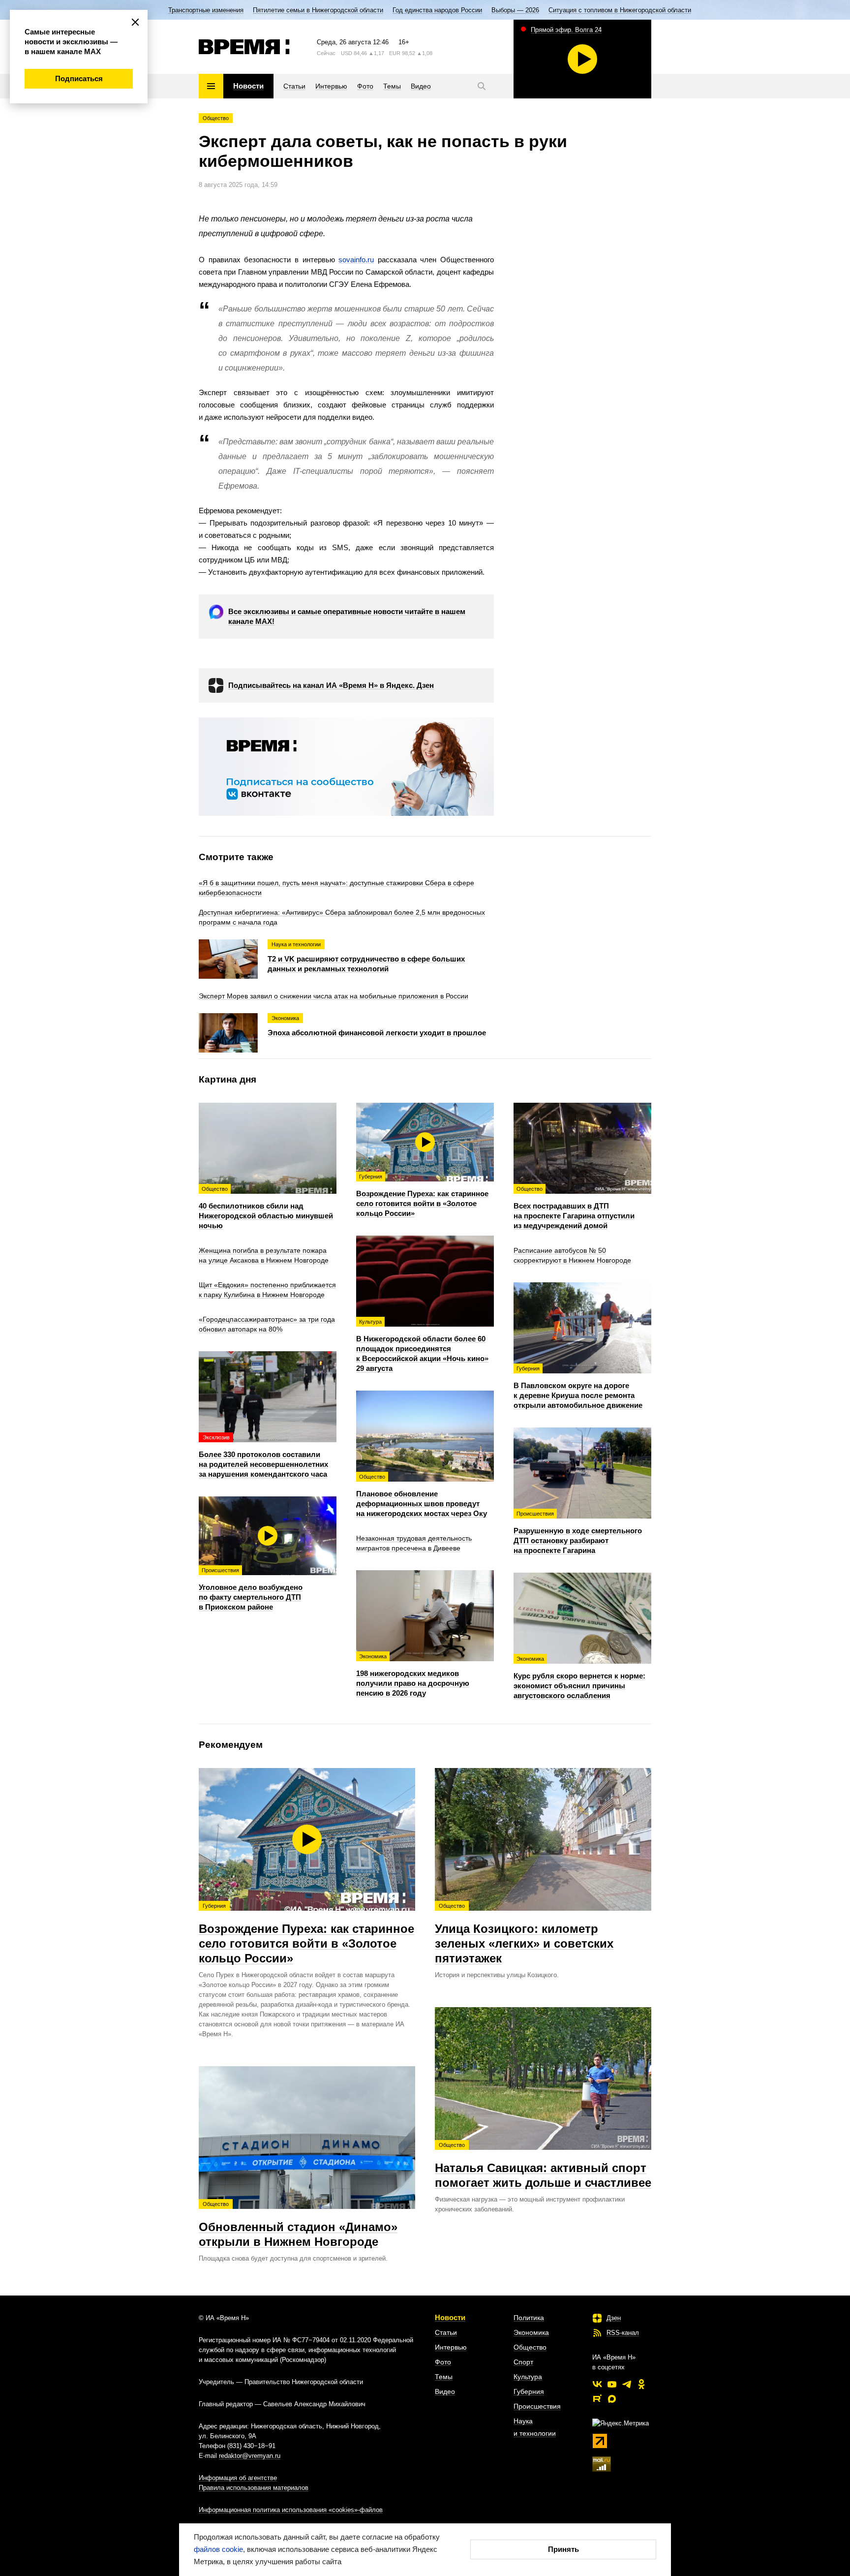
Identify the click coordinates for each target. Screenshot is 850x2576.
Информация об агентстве (238, 2478)
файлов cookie (218, 2549)
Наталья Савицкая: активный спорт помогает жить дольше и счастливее (543, 2166)
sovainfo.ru (356, 260)
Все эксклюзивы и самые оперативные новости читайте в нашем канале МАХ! (347, 616)
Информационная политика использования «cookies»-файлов (291, 2510)
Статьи (446, 2332)
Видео (445, 2391)
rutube (597, 2399)
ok (641, 2384)
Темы (444, 2377)
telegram (627, 2384)
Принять (563, 2549)
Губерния (529, 2391)
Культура (528, 2377)
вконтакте (597, 2384)
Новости (450, 2317)
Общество (216, 118)
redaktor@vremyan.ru (250, 2456)
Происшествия (537, 2406)
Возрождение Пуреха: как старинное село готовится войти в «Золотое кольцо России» (306, 1934)
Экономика (531, 2332)
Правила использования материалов (254, 2488)
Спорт (523, 2362)
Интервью (451, 2347)
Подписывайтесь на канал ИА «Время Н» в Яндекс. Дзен (331, 685)
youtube (612, 2384)
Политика (529, 2318)
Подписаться (79, 78)
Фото (443, 2362)
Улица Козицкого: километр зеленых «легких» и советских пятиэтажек (524, 1934)
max (612, 2399)
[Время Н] (244, 47)
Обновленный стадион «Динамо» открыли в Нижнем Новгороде (298, 2225)
